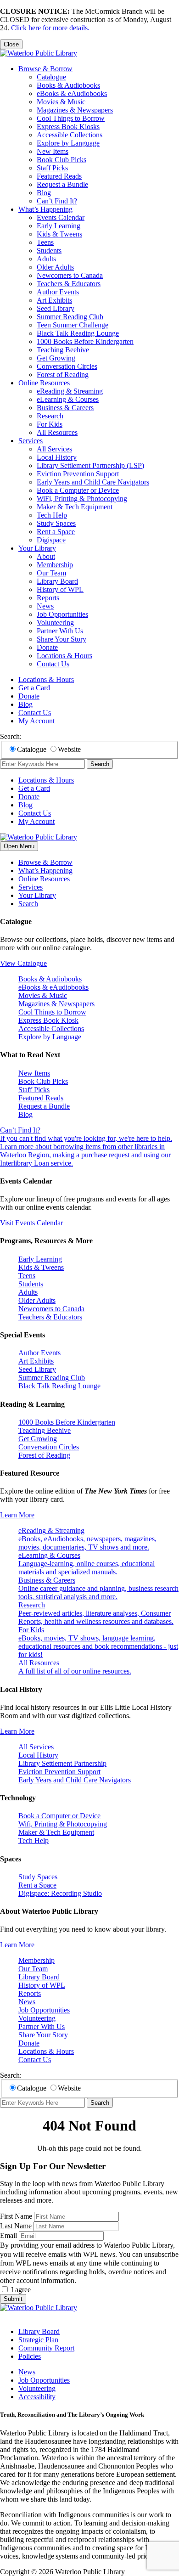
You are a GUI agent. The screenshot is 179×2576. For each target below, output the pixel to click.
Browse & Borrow (45, 69)
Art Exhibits (54, 300)
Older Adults (55, 267)
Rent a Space (56, 532)
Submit (13, 2299)
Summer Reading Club (70, 317)
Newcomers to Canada (70, 275)
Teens (45, 242)
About (46, 556)
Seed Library (56, 308)
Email (8, 2235)
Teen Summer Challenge (73, 325)
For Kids (50, 424)
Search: (11, 736)
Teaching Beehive (63, 350)
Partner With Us (60, 631)
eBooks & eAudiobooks (72, 93)
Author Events (58, 292)
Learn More (17, 1515)
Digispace (51, 540)
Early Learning (59, 226)
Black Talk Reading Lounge (78, 333)
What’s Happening (45, 209)
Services (31, 441)
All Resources (57, 432)
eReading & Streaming (70, 391)
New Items (53, 151)
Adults (46, 259)
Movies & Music (61, 102)
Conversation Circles (67, 366)
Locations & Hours (64, 656)
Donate (47, 647)
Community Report (46, 2348)
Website (69, 749)
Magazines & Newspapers (75, 110)
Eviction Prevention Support (78, 474)
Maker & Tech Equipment (75, 507)
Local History (57, 457)
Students (49, 251)
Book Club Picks (62, 160)
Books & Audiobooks (68, 85)
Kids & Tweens (59, 234)
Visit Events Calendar (31, 1223)
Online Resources (44, 383)
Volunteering (55, 623)
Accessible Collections (70, 135)
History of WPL (60, 589)
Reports (48, 598)
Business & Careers (65, 408)
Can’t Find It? (57, 201)
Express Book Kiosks (68, 127)
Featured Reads (59, 176)
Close (11, 44)
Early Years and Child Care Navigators (93, 482)
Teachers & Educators (69, 284)
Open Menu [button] (19, 846)
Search (100, 764)
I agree (21, 2290)
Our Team (51, 573)
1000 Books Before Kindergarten (85, 341)
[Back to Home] (39, 53)
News (45, 606)
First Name (16, 2216)
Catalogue (51, 77)
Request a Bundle (62, 184)
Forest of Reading (63, 375)
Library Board (57, 581)
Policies (30, 2356)
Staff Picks (52, 168)
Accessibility (37, 2397)
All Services (54, 449)
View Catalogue (23, 963)
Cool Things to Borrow (71, 118)
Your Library (37, 548)
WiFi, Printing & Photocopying (82, 499)
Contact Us (53, 664)
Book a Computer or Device (78, 490)
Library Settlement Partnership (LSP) (90, 465)
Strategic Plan (38, 2340)
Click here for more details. (50, 28)
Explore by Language (68, 143)
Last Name (16, 2226)
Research (50, 416)
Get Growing (56, 358)
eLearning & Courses (68, 399)
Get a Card (34, 688)
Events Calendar (61, 217)
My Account (36, 721)
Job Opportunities (62, 614)
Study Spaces (56, 523)
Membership (55, 565)
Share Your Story (62, 639)
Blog (44, 193)
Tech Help (52, 515)
